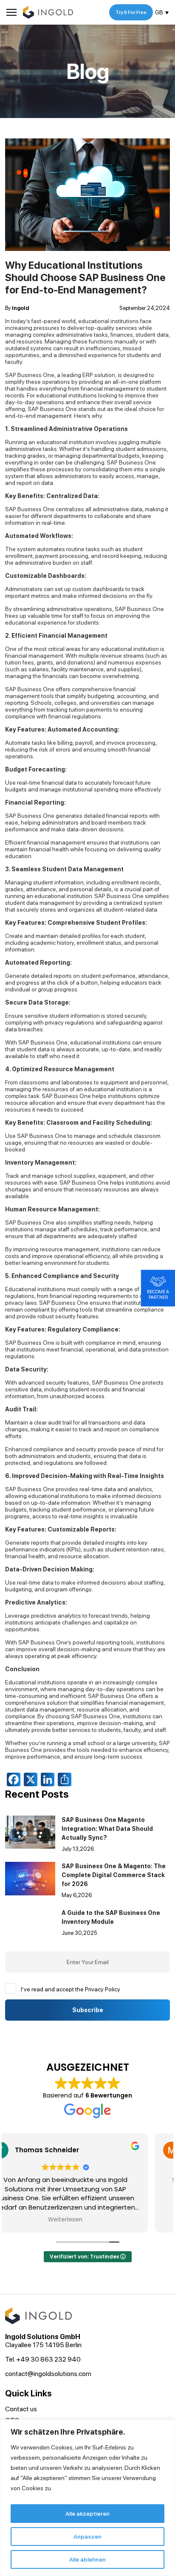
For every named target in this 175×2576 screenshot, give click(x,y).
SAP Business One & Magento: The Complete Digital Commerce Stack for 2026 (114, 1875)
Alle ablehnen (87, 2559)
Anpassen (87, 2537)
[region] (87, 2498)
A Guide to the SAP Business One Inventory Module (111, 1917)
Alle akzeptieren (87, 2514)
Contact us (21, 2409)
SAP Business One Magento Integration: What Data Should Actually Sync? (107, 1829)
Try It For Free (131, 12)
